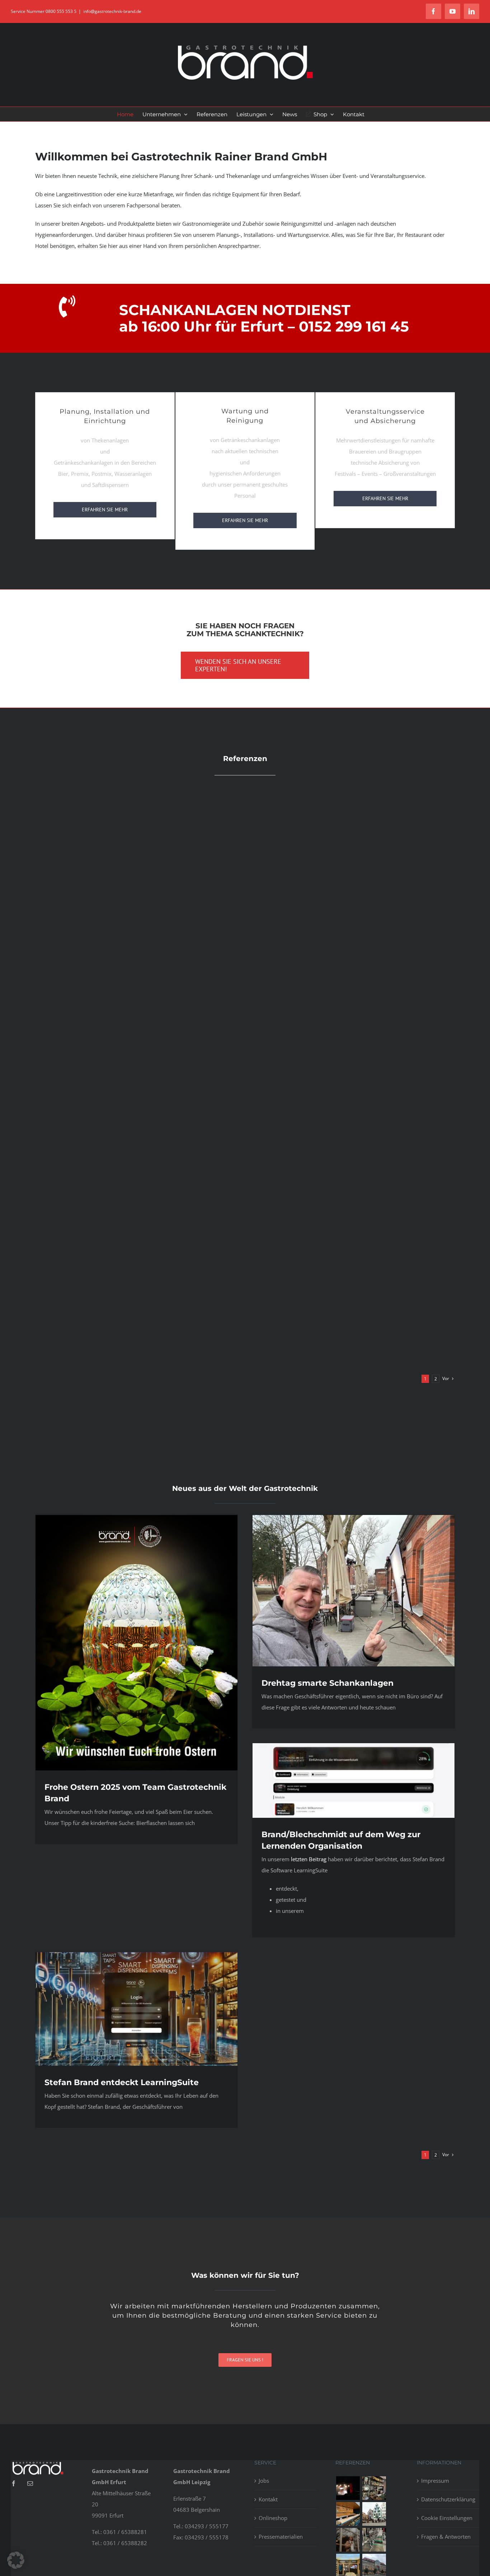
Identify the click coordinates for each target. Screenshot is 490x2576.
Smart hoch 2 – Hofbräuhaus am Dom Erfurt (352, 1161)
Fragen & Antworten (446, 2537)
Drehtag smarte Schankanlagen (328, 1683)
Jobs (264, 2481)
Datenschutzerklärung (448, 2499)
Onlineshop (273, 2518)
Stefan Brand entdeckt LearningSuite (122, 2082)
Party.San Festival (138, 917)
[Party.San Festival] (348, 2488)
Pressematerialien (281, 2537)
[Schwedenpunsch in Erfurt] (348, 2540)
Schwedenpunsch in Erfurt (138, 1353)
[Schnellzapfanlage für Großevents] (374, 2540)
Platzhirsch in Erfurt (352, 968)
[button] (16, 2560)
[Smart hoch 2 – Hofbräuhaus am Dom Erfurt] (374, 2514)
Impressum (435, 2481)
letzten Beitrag (309, 1859)
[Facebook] (14, 2483)
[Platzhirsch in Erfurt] (374, 2488)
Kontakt (268, 2499)
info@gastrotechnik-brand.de (112, 11)
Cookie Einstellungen (447, 2518)
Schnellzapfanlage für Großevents (352, 1353)
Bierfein (138, 1161)
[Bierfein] (348, 2514)
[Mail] (30, 2483)
